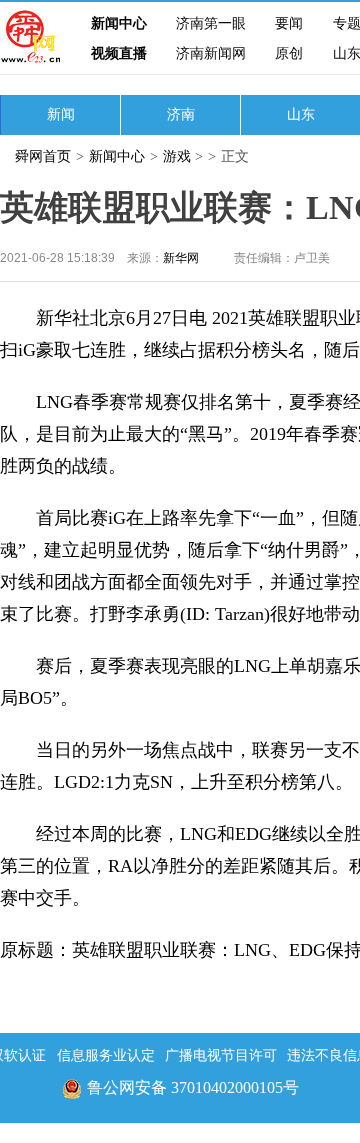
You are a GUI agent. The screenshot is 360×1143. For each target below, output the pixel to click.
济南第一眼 (211, 23)
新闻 (61, 114)
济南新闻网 (211, 53)
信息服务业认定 (106, 1055)
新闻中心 (119, 23)
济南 (181, 114)
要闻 (289, 23)
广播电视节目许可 (221, 1055)
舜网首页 (43, 156)
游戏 (177, 156)
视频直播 (119, 53)
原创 (289, 53)
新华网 (181, 258)
